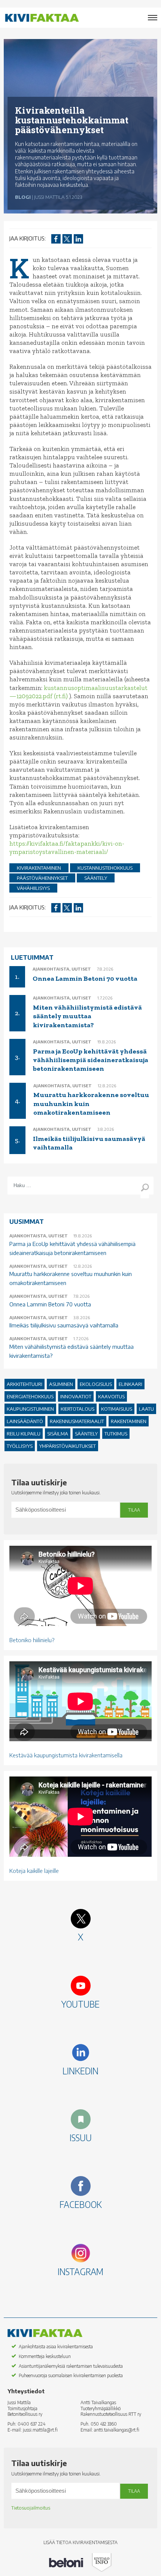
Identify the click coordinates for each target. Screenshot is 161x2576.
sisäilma (58, 1434)
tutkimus (116, 1434)
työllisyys (20, 1446)
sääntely (96, 878)
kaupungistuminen (30, 1409)
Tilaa (134, 1510)
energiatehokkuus (30, 1396)
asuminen (61, 1384)
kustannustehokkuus (105, 868)
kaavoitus (111, 1396)
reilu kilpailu (24, 1434)
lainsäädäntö (25, 1421)
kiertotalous (78, 1409)
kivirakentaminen (39, 868)
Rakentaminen (129, 1421)
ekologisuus (96, 1384)
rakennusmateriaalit (77, 1421)
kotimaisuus (117, 1409)
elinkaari (130, 1384)
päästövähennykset (42, 878)
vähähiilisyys (33, 888)
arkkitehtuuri (25, 1384)
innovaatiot (76, 1396)
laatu (146, 1409)
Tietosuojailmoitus (31, 2508)
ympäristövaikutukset (68, 1446)
